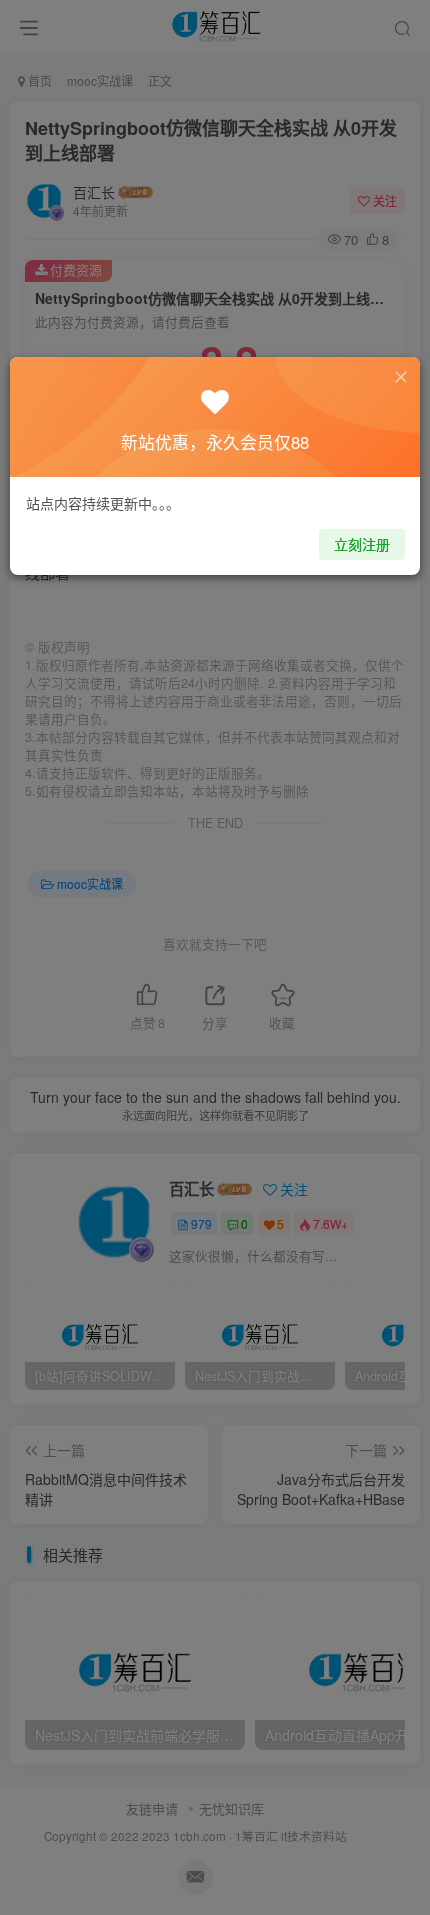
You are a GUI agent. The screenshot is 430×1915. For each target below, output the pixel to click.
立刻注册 (362, 544)
